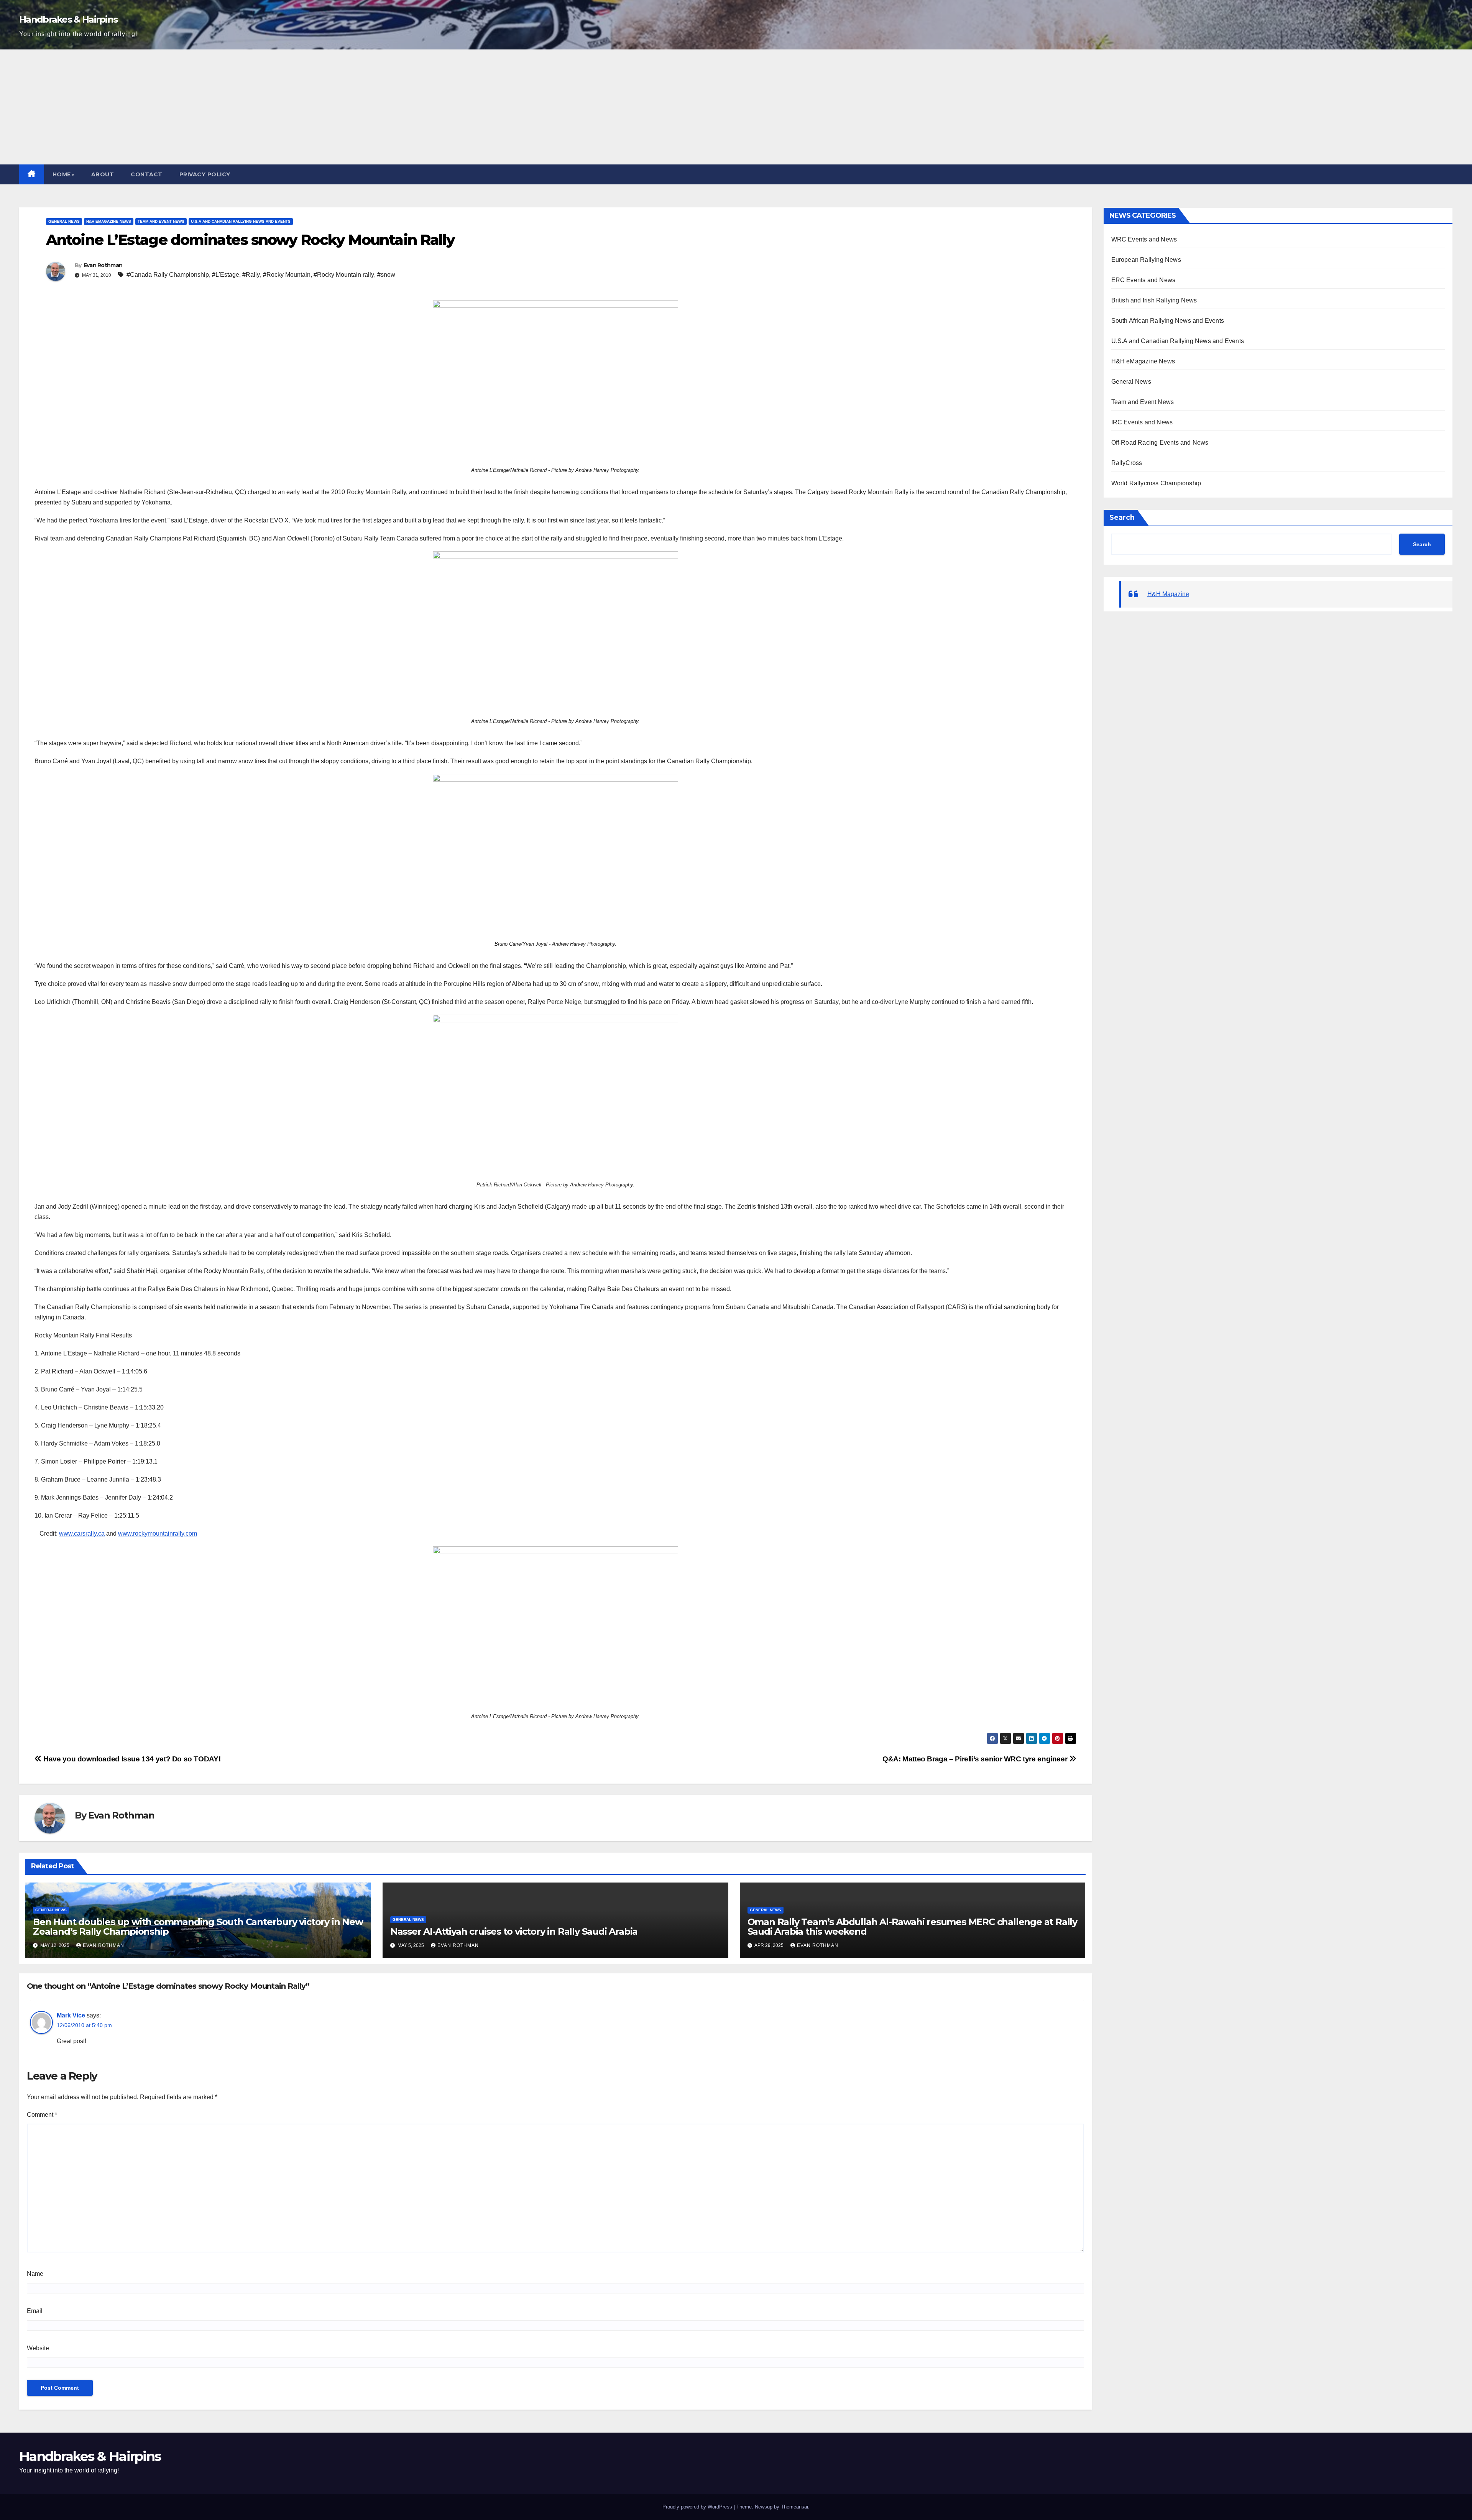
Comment (42, 2115)
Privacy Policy (205, 174)
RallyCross (1127, 463)
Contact (147, 174)
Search (1122, 517)
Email (35, 2311)
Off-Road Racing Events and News (1160, 443)
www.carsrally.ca (82, 1534)
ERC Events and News (1143, 280)
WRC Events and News (1144, 239)
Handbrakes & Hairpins (68, 19)
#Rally (251, 275)
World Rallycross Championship (1156, 483)
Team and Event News (161, 221)
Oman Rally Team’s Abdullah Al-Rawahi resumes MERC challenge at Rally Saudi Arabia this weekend (912, 1927)
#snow (386, 275)
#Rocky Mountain (287, 275)
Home (62, 174)
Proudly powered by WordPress (697, 2507)
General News (64, 221)
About (103, 174)
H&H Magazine (1168, 594)
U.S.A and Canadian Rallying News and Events (241, 221)
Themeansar (794, 2507)
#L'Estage (226, 275)
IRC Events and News (1142, 422)
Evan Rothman (103, 265)
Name (35, 2274)
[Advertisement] (736, 107)
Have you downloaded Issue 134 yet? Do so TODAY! (131, 1759)
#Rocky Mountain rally (344, 275)
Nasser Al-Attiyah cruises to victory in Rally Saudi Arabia (514, 1931)
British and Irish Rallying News (1154, 300)
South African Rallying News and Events (1168, 321)
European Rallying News (1146, 260)
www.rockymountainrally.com (158, 1534)
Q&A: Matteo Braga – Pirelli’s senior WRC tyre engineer (976, 1759)
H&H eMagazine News (109, 221)
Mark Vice (71, 2015)
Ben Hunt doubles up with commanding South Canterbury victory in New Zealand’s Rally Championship (198, 1927)
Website (38, 2348)
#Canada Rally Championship (168, 275)
